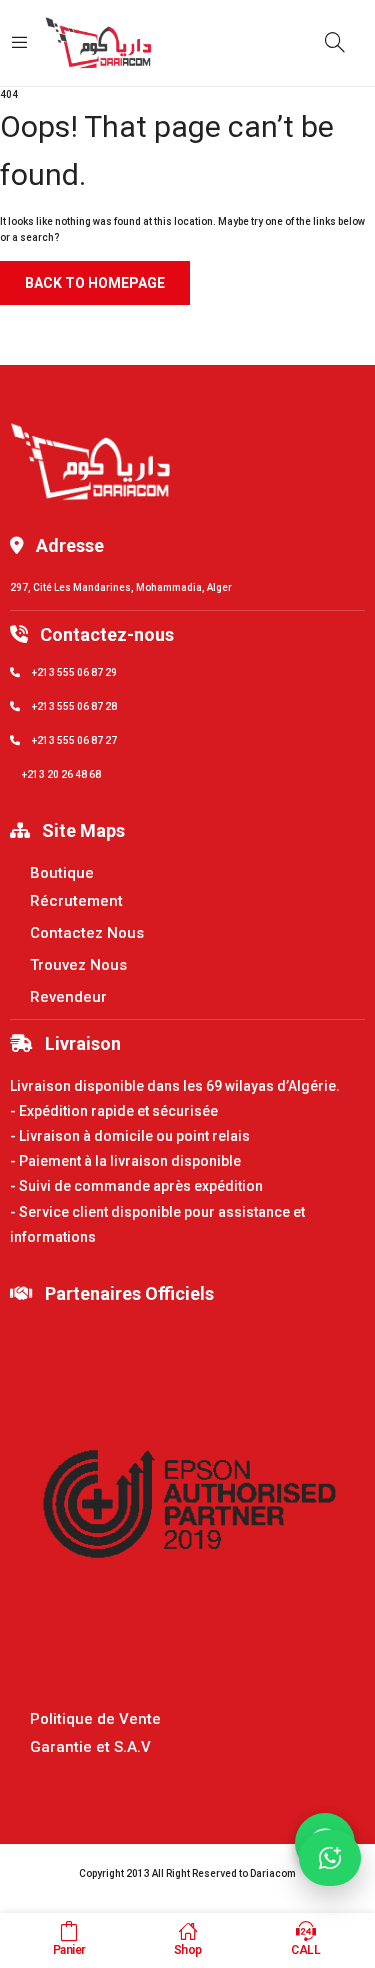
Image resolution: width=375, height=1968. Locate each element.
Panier (69, 1950)
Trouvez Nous (78, 965)
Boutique (62, 873)
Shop (188, 1950)
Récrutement (76, 901)
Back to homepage (95, 283)
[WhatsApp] (330, 1858)
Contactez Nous (87, 933)
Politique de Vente (95, 1719)
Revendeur (68, 997)
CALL (305, 1950)
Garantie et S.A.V (90, 1747)
